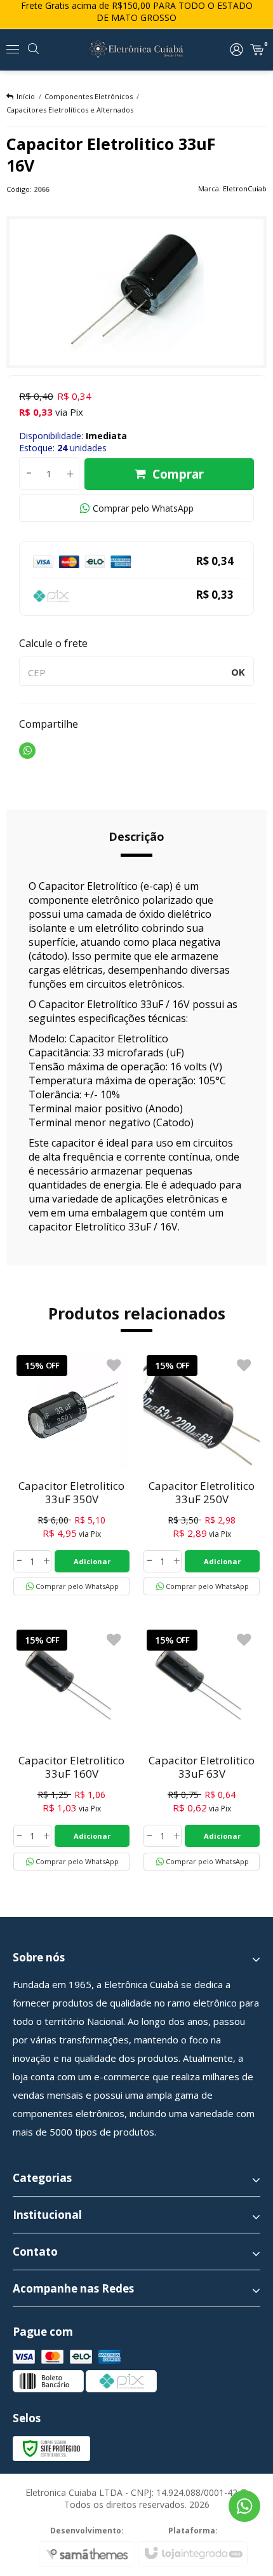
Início (26, 96)
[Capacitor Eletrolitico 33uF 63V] (202, 1748)
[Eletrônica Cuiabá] (136, 50)
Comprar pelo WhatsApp (143, 508)
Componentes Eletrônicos (89, 96)
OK (238, 672)
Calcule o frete (53, 643)
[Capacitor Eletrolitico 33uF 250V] (202, 1474)
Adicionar (92, 1561)
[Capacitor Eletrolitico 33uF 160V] (71, 1748)
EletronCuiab (245, 188)
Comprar (178, 474)
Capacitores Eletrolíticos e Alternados (70, 110)
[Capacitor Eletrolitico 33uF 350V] (71, 1474)
